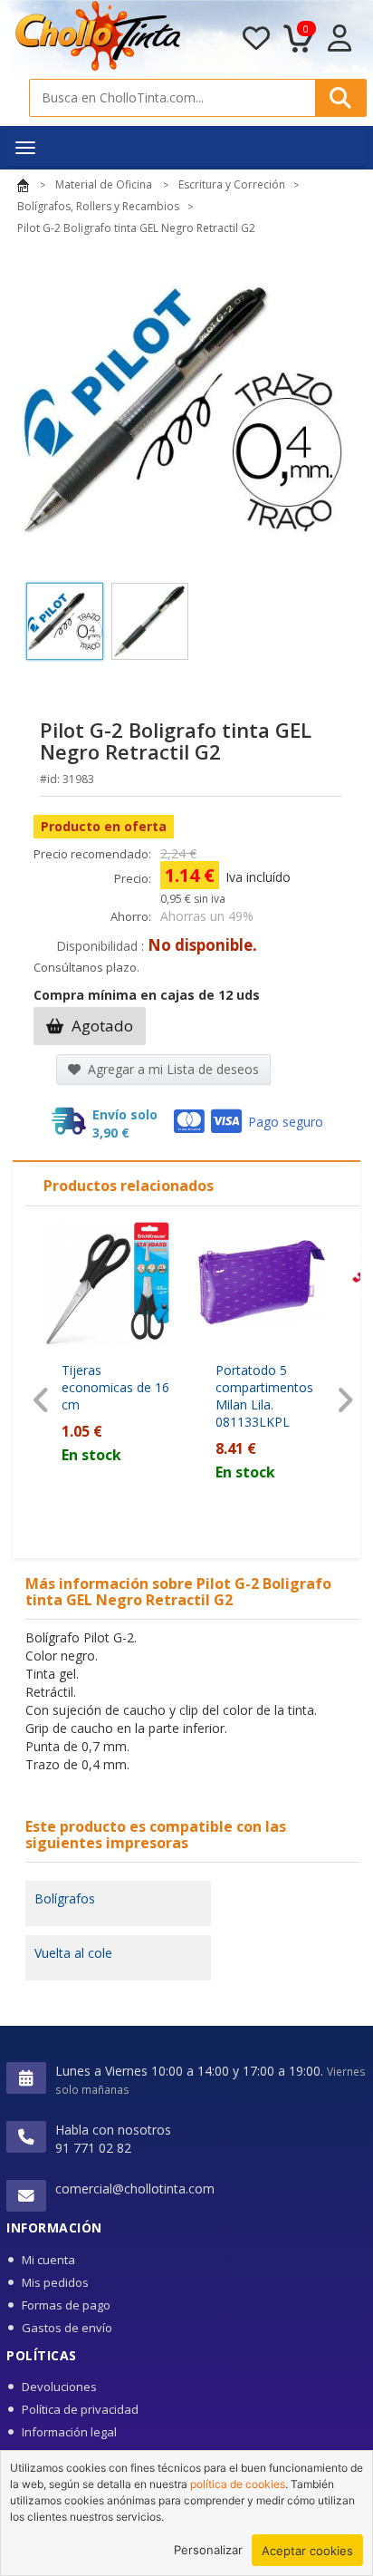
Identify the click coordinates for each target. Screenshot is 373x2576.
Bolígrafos (65, 1898)
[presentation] (41, 1400)
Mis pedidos (55, 2282)
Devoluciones (59, 2387)
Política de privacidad (80, 2409)
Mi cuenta (48, 2260)
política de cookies (238, 2484)
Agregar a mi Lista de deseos (172, 1069)
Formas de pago (66, 2305)
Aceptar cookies (307, 2551)
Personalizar (208, 2550)
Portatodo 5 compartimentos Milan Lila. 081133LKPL (264, 1396)
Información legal (69, 2432)
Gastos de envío (67, 2328)
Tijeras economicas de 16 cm (115, 1387)
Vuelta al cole (73, 1953)
